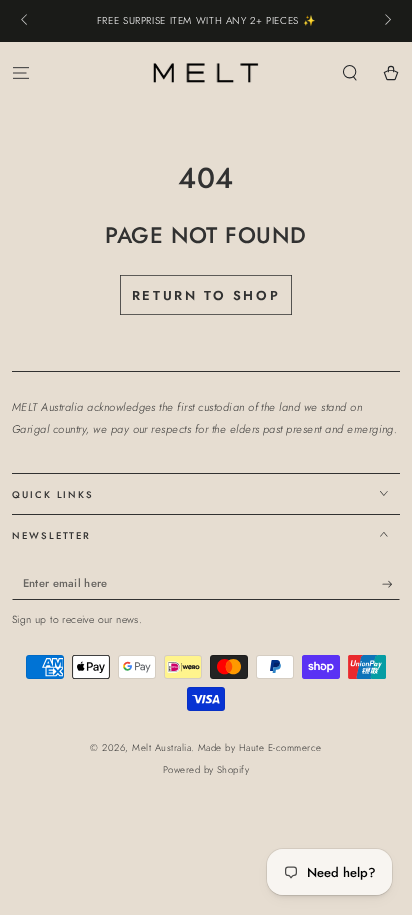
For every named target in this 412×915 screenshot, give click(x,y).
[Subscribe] (391, 584)
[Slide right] (386, 21)
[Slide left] (25, 21)
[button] (350, 72)
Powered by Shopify (206, 770)
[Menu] (21, 72)
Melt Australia (161, 748)
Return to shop (206, 295)
